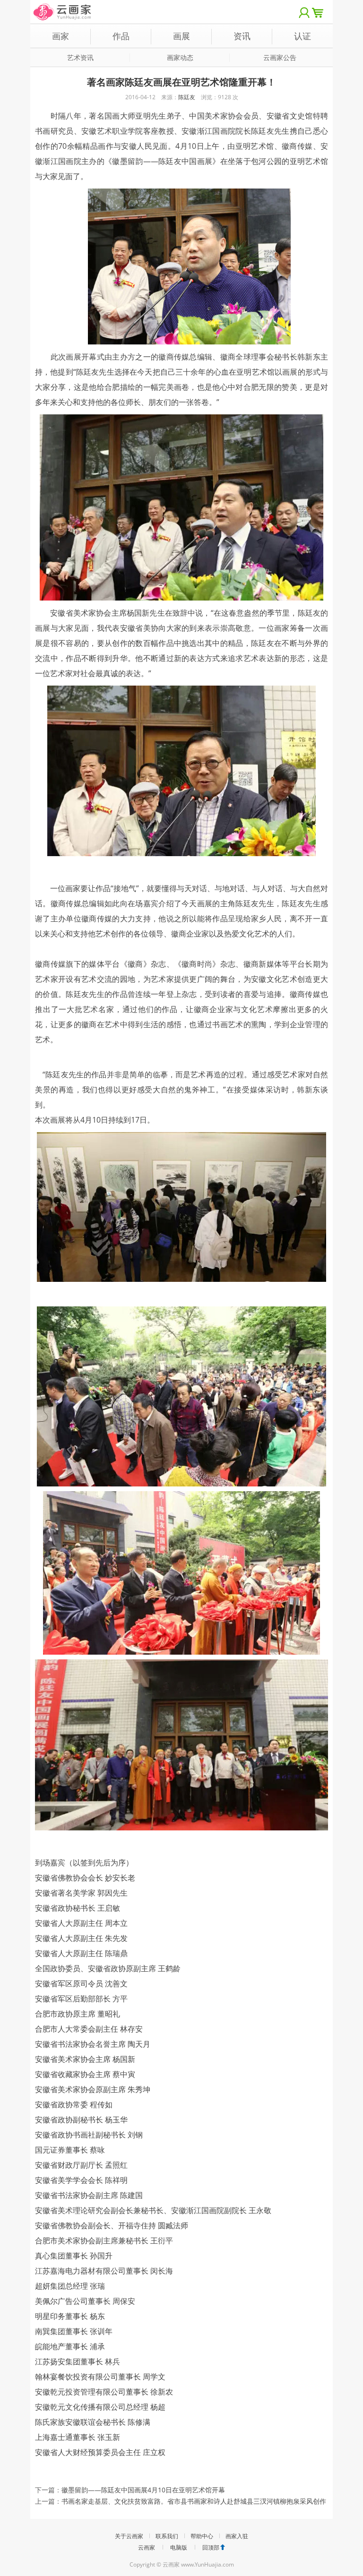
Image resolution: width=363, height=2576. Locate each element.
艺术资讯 (80, 57)
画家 (60, 36)
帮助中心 (202, 2536)
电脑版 (179, 2547)
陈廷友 (187, 97)
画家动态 (180, 57)
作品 (121, 36)
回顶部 (211, 2547)
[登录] (304, 12)
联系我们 (167, 2536)
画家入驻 (237, 2536)
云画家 (147, 2547)
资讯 (242, 36)
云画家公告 (280, 57)
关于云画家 (129, 2536)
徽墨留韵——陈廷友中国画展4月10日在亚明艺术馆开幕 (143, 2490)
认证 (302, 36)
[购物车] (320, 12)
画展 (181, 36)
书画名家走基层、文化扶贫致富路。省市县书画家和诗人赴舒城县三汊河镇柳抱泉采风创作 (194, 2501)
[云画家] (63, 7)
